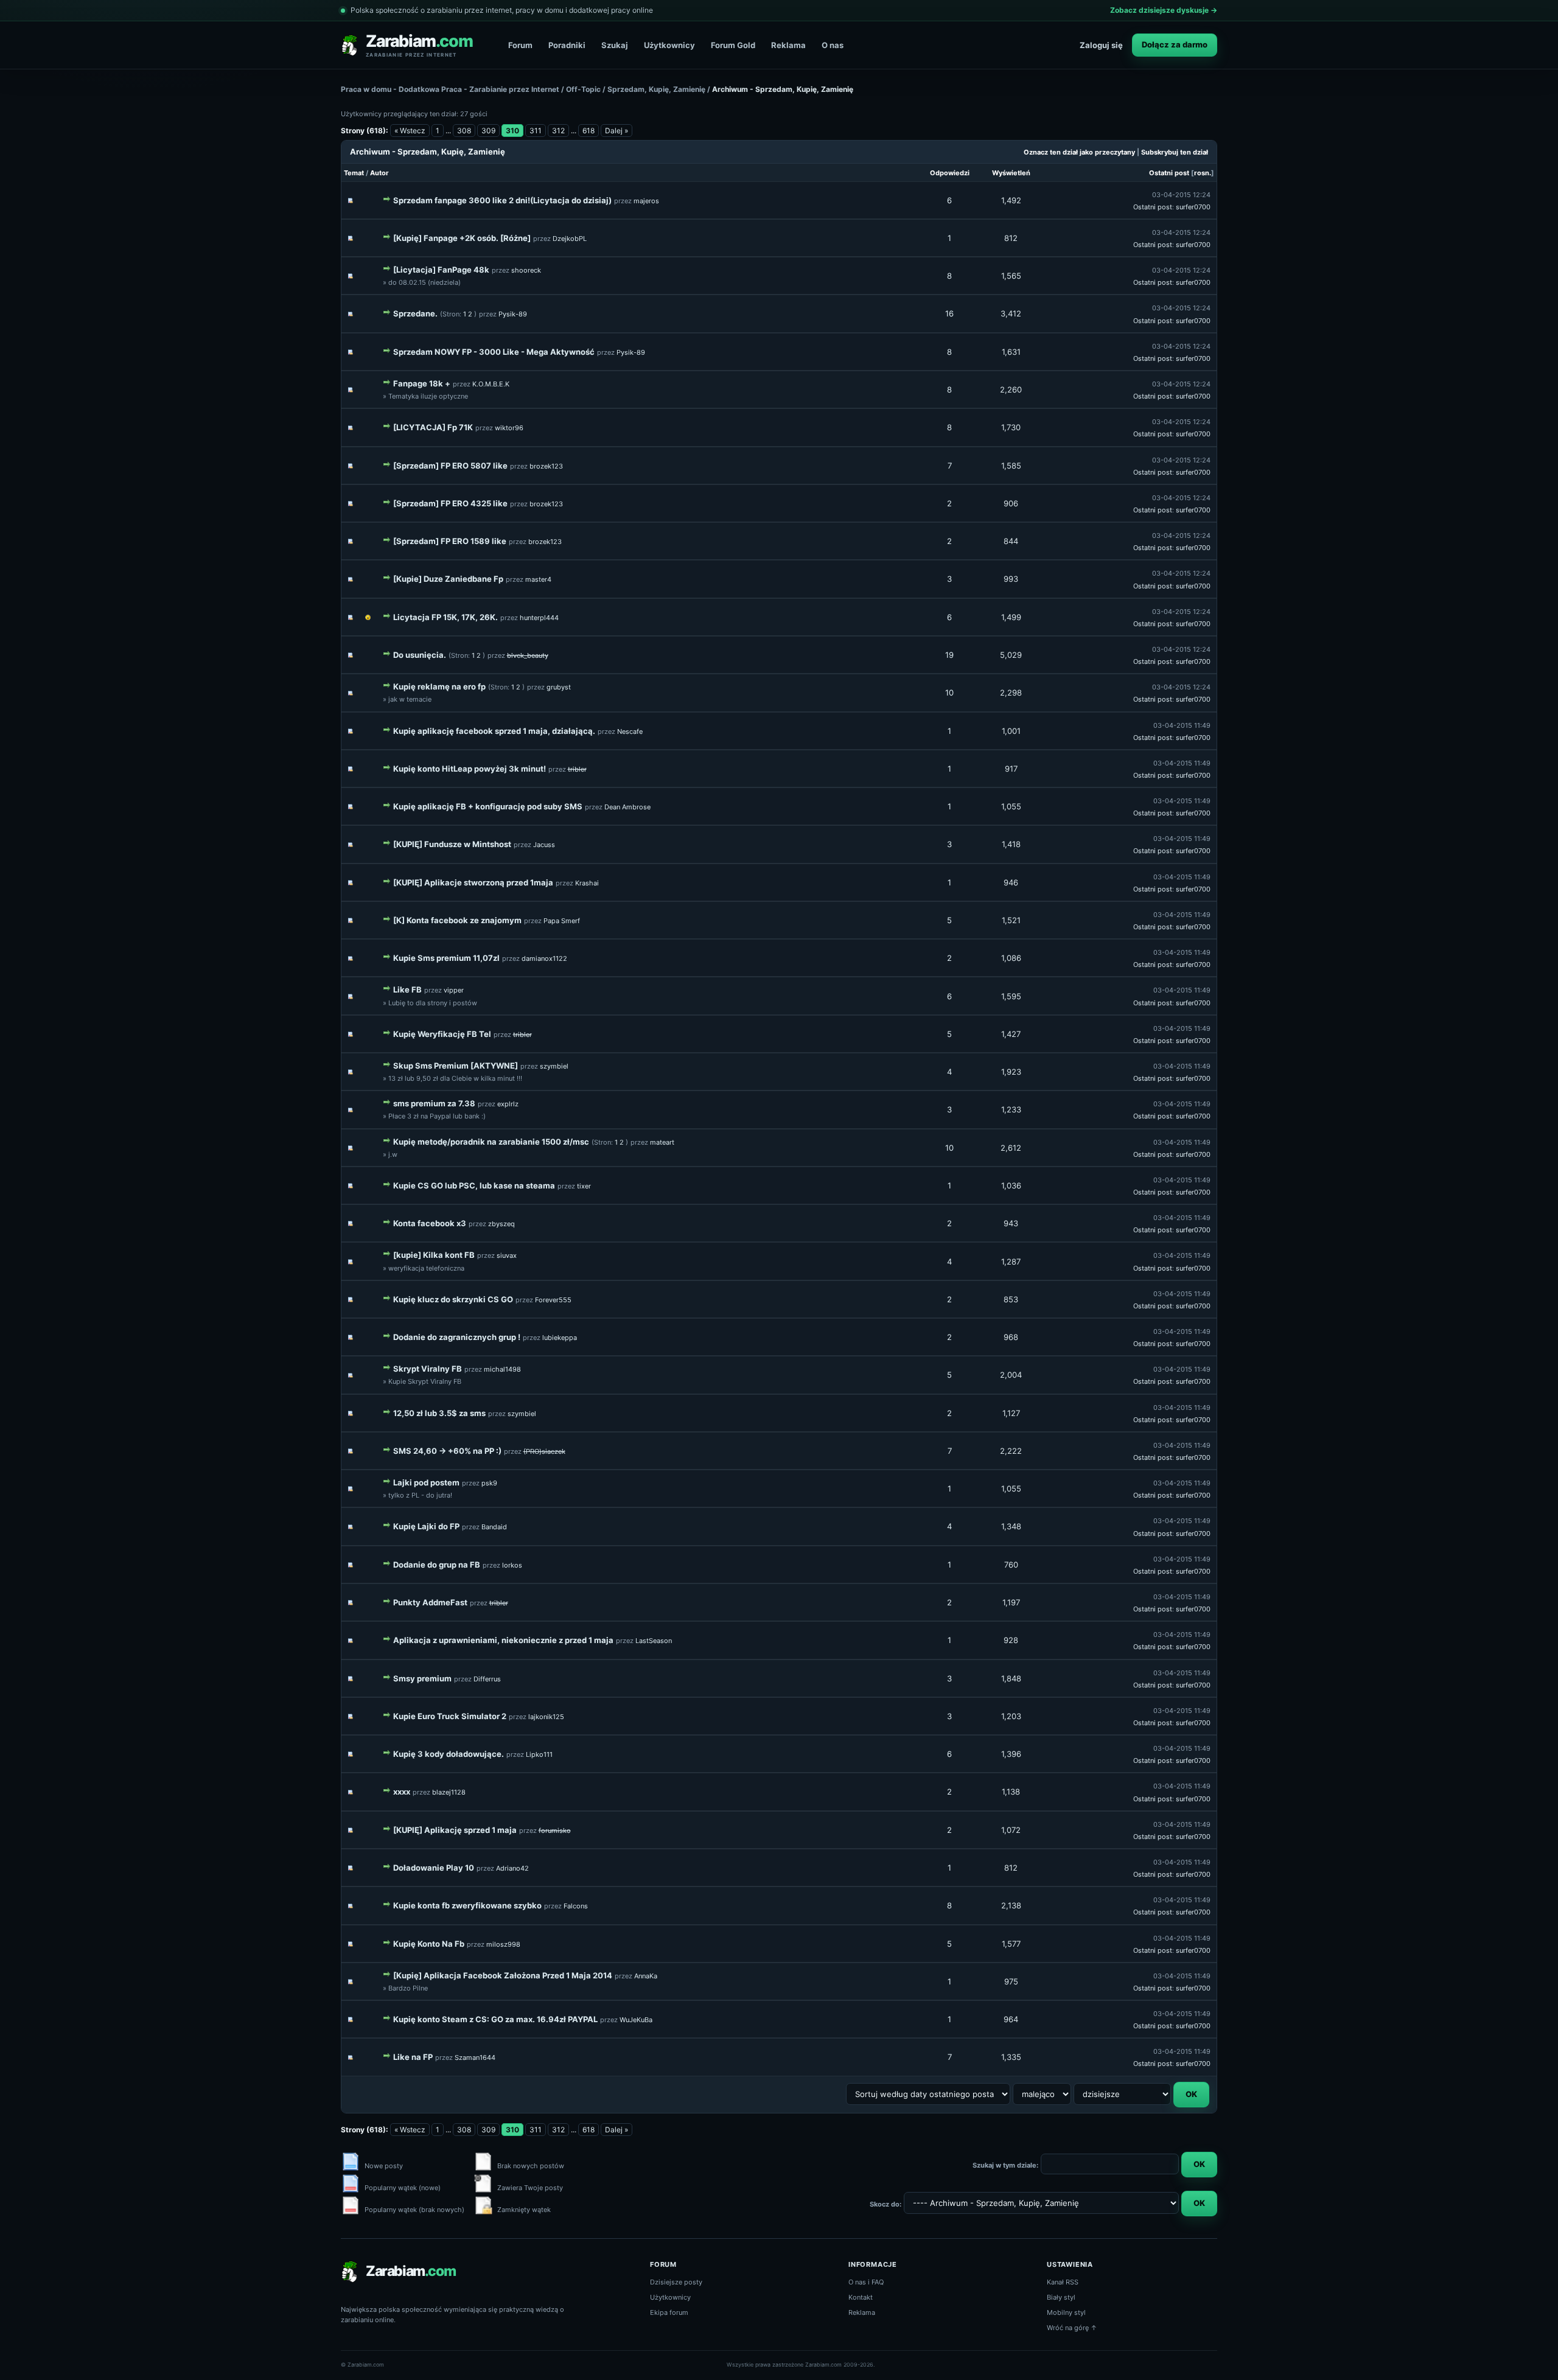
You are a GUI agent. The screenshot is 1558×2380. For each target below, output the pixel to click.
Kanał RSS (1063, 2282)
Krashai (587, 883)
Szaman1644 (475, 2057)
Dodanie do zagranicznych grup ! (457, 1337)
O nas (833, 45)
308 (464, 131)
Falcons (576, 1906)
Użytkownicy (669, 45)
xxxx (402, 1792)
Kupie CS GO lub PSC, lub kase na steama (474, 1185)
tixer (584, 1186)
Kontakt (861, 2297)
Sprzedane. (415, 313)
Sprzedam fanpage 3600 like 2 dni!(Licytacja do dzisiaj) (502, 200)
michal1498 (502, 1369)
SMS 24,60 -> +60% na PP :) (447, 1451)
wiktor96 (509, 428)
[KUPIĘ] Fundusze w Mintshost (452, 844)
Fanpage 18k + (422, 383)
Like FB (407, 989)
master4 (538, 579)
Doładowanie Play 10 (434, 1868)
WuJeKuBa (636, 2020)
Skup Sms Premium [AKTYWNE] (456, 1066)
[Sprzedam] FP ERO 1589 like (450, 541)
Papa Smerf (562, 921)
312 (558, 131)
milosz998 (503, 1944)
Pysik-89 (513, 314)
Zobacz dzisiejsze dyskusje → (1164, 10)
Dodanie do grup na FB (437, 1565)
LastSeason (654, 1641)
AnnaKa (646, 1976)
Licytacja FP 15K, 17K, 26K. (445, 617)
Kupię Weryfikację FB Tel (442, 1034)
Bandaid (494, 1527)
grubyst (559, 687)
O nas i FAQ (866, 2282)
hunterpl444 (539, 618)
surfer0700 (1193, 207)
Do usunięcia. (420, 655)
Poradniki (567, 45)
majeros (646, 201)
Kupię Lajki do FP (426, 1526)
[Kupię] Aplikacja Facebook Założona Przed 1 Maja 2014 (503, 1975)
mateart (662, 1142)
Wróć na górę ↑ (1072, 2328)
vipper (454, 990)
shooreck (526, 270)
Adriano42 (512, 1868)
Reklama (788, 45)
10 (949, 693)
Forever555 (553, 1300)
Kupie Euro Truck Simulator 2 (450, 1716)
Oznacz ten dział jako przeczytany (1079, 152)
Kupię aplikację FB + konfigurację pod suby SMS (488, 806)
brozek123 (546, 466)
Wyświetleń (1011, 173)
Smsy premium (422, 1678)
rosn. (1203, 173)
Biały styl (1061, 2297)
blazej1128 (449, 1792)
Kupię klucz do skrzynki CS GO (453, 1299)
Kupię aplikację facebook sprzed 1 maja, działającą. (494, 731)
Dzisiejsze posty (676, 2282)
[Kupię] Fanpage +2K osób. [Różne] (462, 238)
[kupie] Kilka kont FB (434, 1255)
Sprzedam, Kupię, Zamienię (656, 89)
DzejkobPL (570, 239)
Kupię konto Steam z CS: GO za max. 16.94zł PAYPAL (495, 2019)
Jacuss (544, 845)
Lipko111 (539, 1754)
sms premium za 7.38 (434, 1103)
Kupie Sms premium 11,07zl (446, 958)
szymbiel (554, 1066)
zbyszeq (501, 1224)
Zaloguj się (1101, 45)
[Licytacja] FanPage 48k (441, 270)
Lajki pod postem (426, 1482)
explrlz (508, 1104)
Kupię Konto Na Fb (429, 1944)
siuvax (507, 1255)
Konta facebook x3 (430, 1223)
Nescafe (630, 731)
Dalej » (617, 131)
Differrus (487, 1679)
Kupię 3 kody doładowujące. (449, 1754)
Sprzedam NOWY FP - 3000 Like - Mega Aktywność (494, 352)
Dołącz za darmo (1175, 44)
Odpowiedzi (950, 173)
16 (949, 313)
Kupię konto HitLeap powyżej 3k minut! (470, 769)
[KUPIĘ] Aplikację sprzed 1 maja (455, 1830)
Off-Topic (583, 89)
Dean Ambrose (627, 807)
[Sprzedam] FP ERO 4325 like (450, 503)
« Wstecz (410, 131)
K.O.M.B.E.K (491, 384)
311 (536, 131)
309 (488, 131)
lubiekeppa (560, 1338)
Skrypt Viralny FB (428, 1369)
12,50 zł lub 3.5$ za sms (439, 1413)
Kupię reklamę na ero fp (439, 686)
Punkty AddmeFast (430, 1602)
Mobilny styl (1066, 2312)
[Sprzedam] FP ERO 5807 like (450, 466)
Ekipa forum (669, 2312)
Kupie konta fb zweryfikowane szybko (467, 1905)
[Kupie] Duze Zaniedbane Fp (448, 579)
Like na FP (413, 2057)
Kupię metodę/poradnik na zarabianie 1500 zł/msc (491, 1142)
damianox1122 (544, 958)
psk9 (489, 1483)
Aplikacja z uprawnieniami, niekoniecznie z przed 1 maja (503, 1640)
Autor (379, 173)
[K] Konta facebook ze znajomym (457, 920)
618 (589, 131)
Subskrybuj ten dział (1175, 152)
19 (949, 655)
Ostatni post (1169, 173)
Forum (520, 45)
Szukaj (615, 45)
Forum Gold (733, 45)
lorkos (512, 1565)
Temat (354, 173)
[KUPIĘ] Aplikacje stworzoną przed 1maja (473, 882)
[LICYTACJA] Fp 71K (433, 427)
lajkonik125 (546, 1717)
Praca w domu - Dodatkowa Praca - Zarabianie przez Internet (450, 89)
